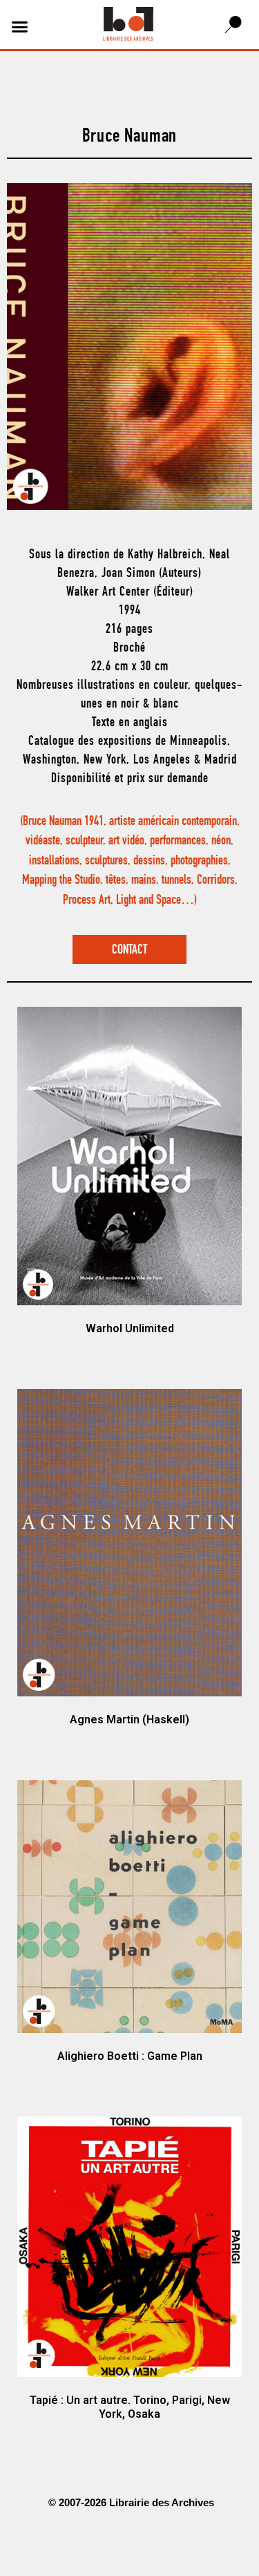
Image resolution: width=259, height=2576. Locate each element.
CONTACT (129, 950)
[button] (20, 26)
